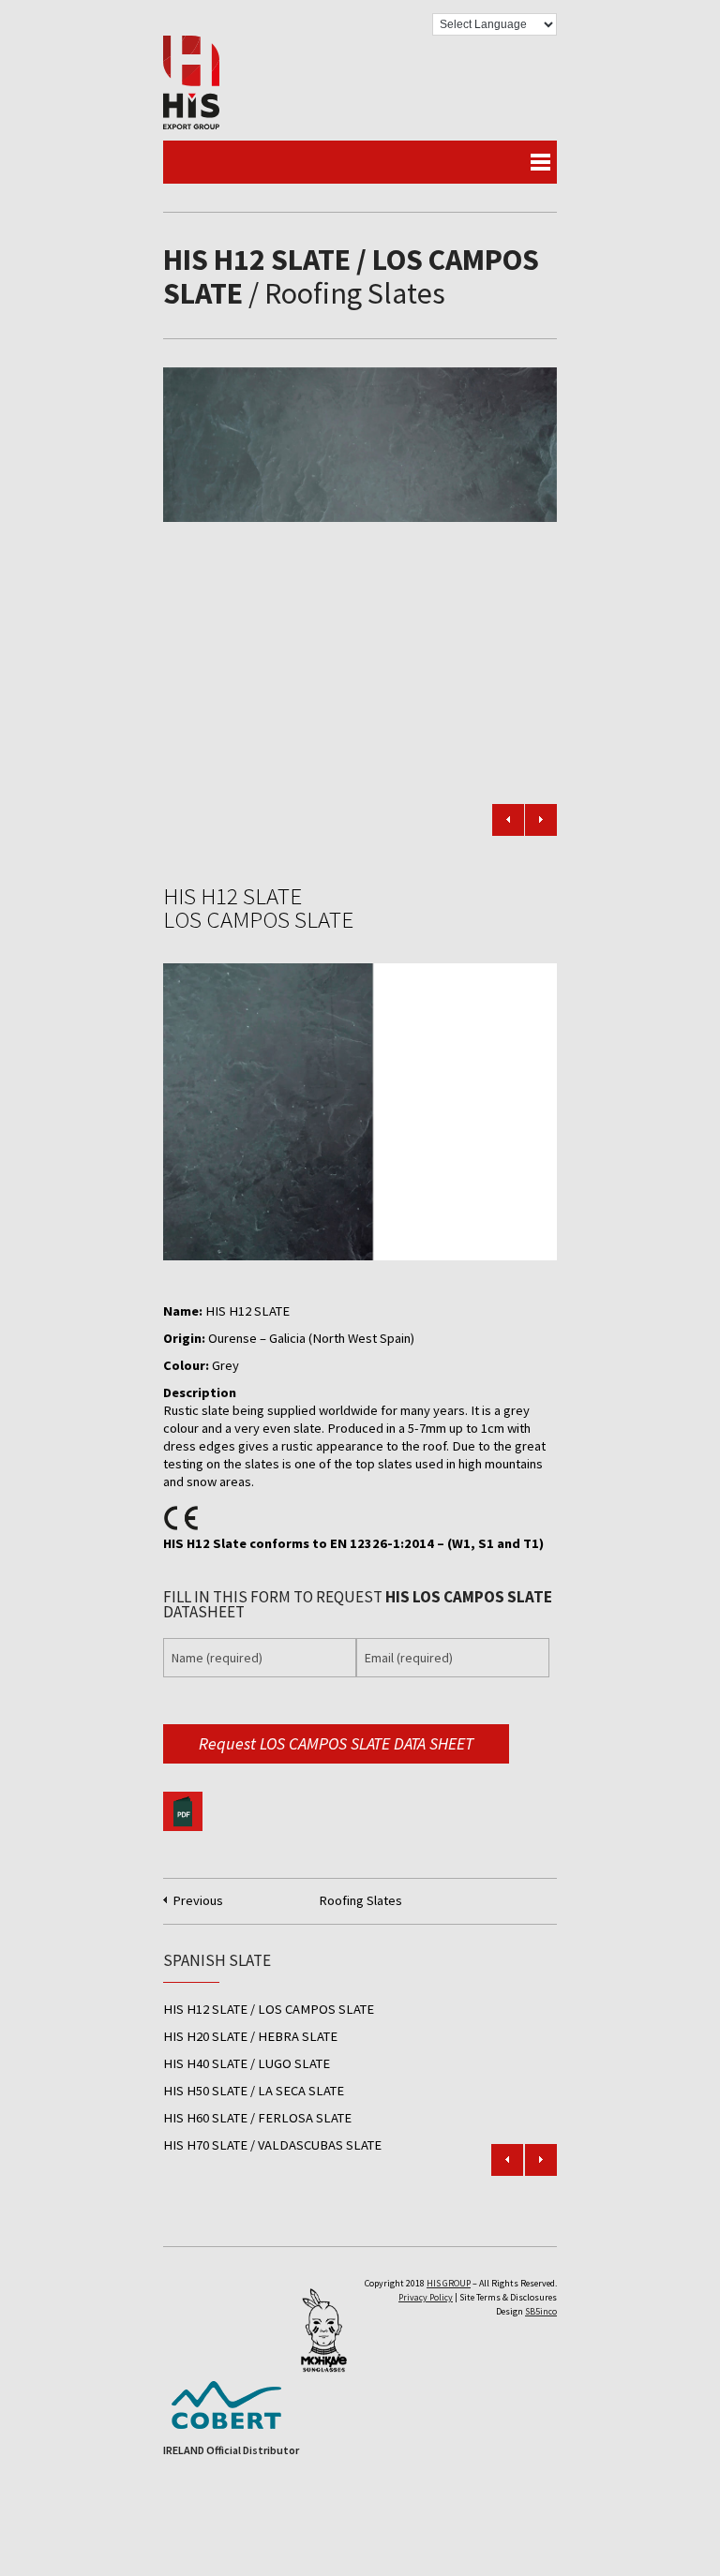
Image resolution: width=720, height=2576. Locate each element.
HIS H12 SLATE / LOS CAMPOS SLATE (269, 2009)
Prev (507, 2160)
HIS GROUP (449, 2283)
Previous (508, 820)
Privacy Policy (426, 2297)
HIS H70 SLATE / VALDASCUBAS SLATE (272, 2145)
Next (541, 820)
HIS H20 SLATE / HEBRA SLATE (250, 2036)
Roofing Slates (360, 1900)
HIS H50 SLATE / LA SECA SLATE (254, 2091)
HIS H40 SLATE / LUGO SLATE (247, 2063)
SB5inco (541, 2311)
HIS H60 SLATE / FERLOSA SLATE (257, 2118)
